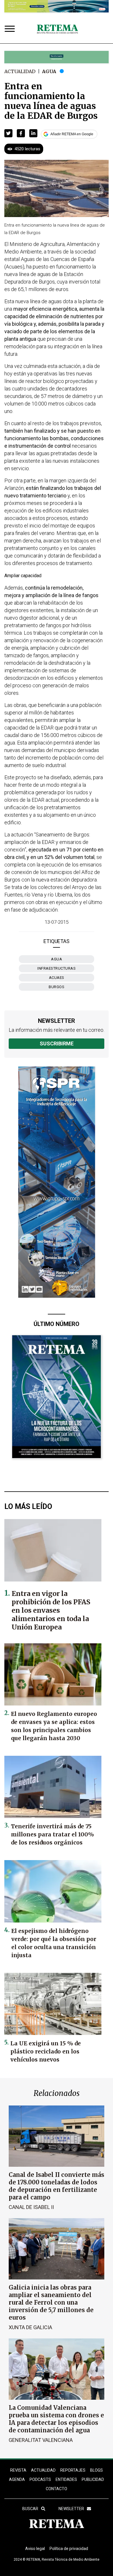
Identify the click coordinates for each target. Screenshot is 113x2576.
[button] (8, 133)
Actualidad (20, 71)
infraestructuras (57, 968)
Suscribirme (57, 1043)
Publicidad (93, 2479)
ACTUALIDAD (43, 2470)
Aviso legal (35, 2549)
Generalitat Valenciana (41, 2440)
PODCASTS (40, 2479)
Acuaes (57, 978)
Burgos (57, 987)
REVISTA (18, 2470)
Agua (49, 71)
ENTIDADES (66, 2479)
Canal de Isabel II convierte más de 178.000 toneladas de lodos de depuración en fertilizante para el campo (57, 2186)
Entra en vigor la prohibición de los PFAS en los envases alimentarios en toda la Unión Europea (51, 1610)
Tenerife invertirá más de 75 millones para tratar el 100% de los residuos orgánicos (52, 1834)
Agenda (17, 2479)
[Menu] (11, 29)
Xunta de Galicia (30, 2327)
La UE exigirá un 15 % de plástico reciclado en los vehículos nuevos (46, 2051)
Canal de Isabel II (31, 2207)
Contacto (57, 2489)
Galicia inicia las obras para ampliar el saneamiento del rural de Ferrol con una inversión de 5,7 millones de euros (51, 2302)
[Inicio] (57, 29)
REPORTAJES (73, 2470)
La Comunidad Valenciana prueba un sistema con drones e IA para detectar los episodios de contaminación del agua (56, 2419)
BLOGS (96, 2470)
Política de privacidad (69, 2549)
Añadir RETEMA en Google (72, 134)
